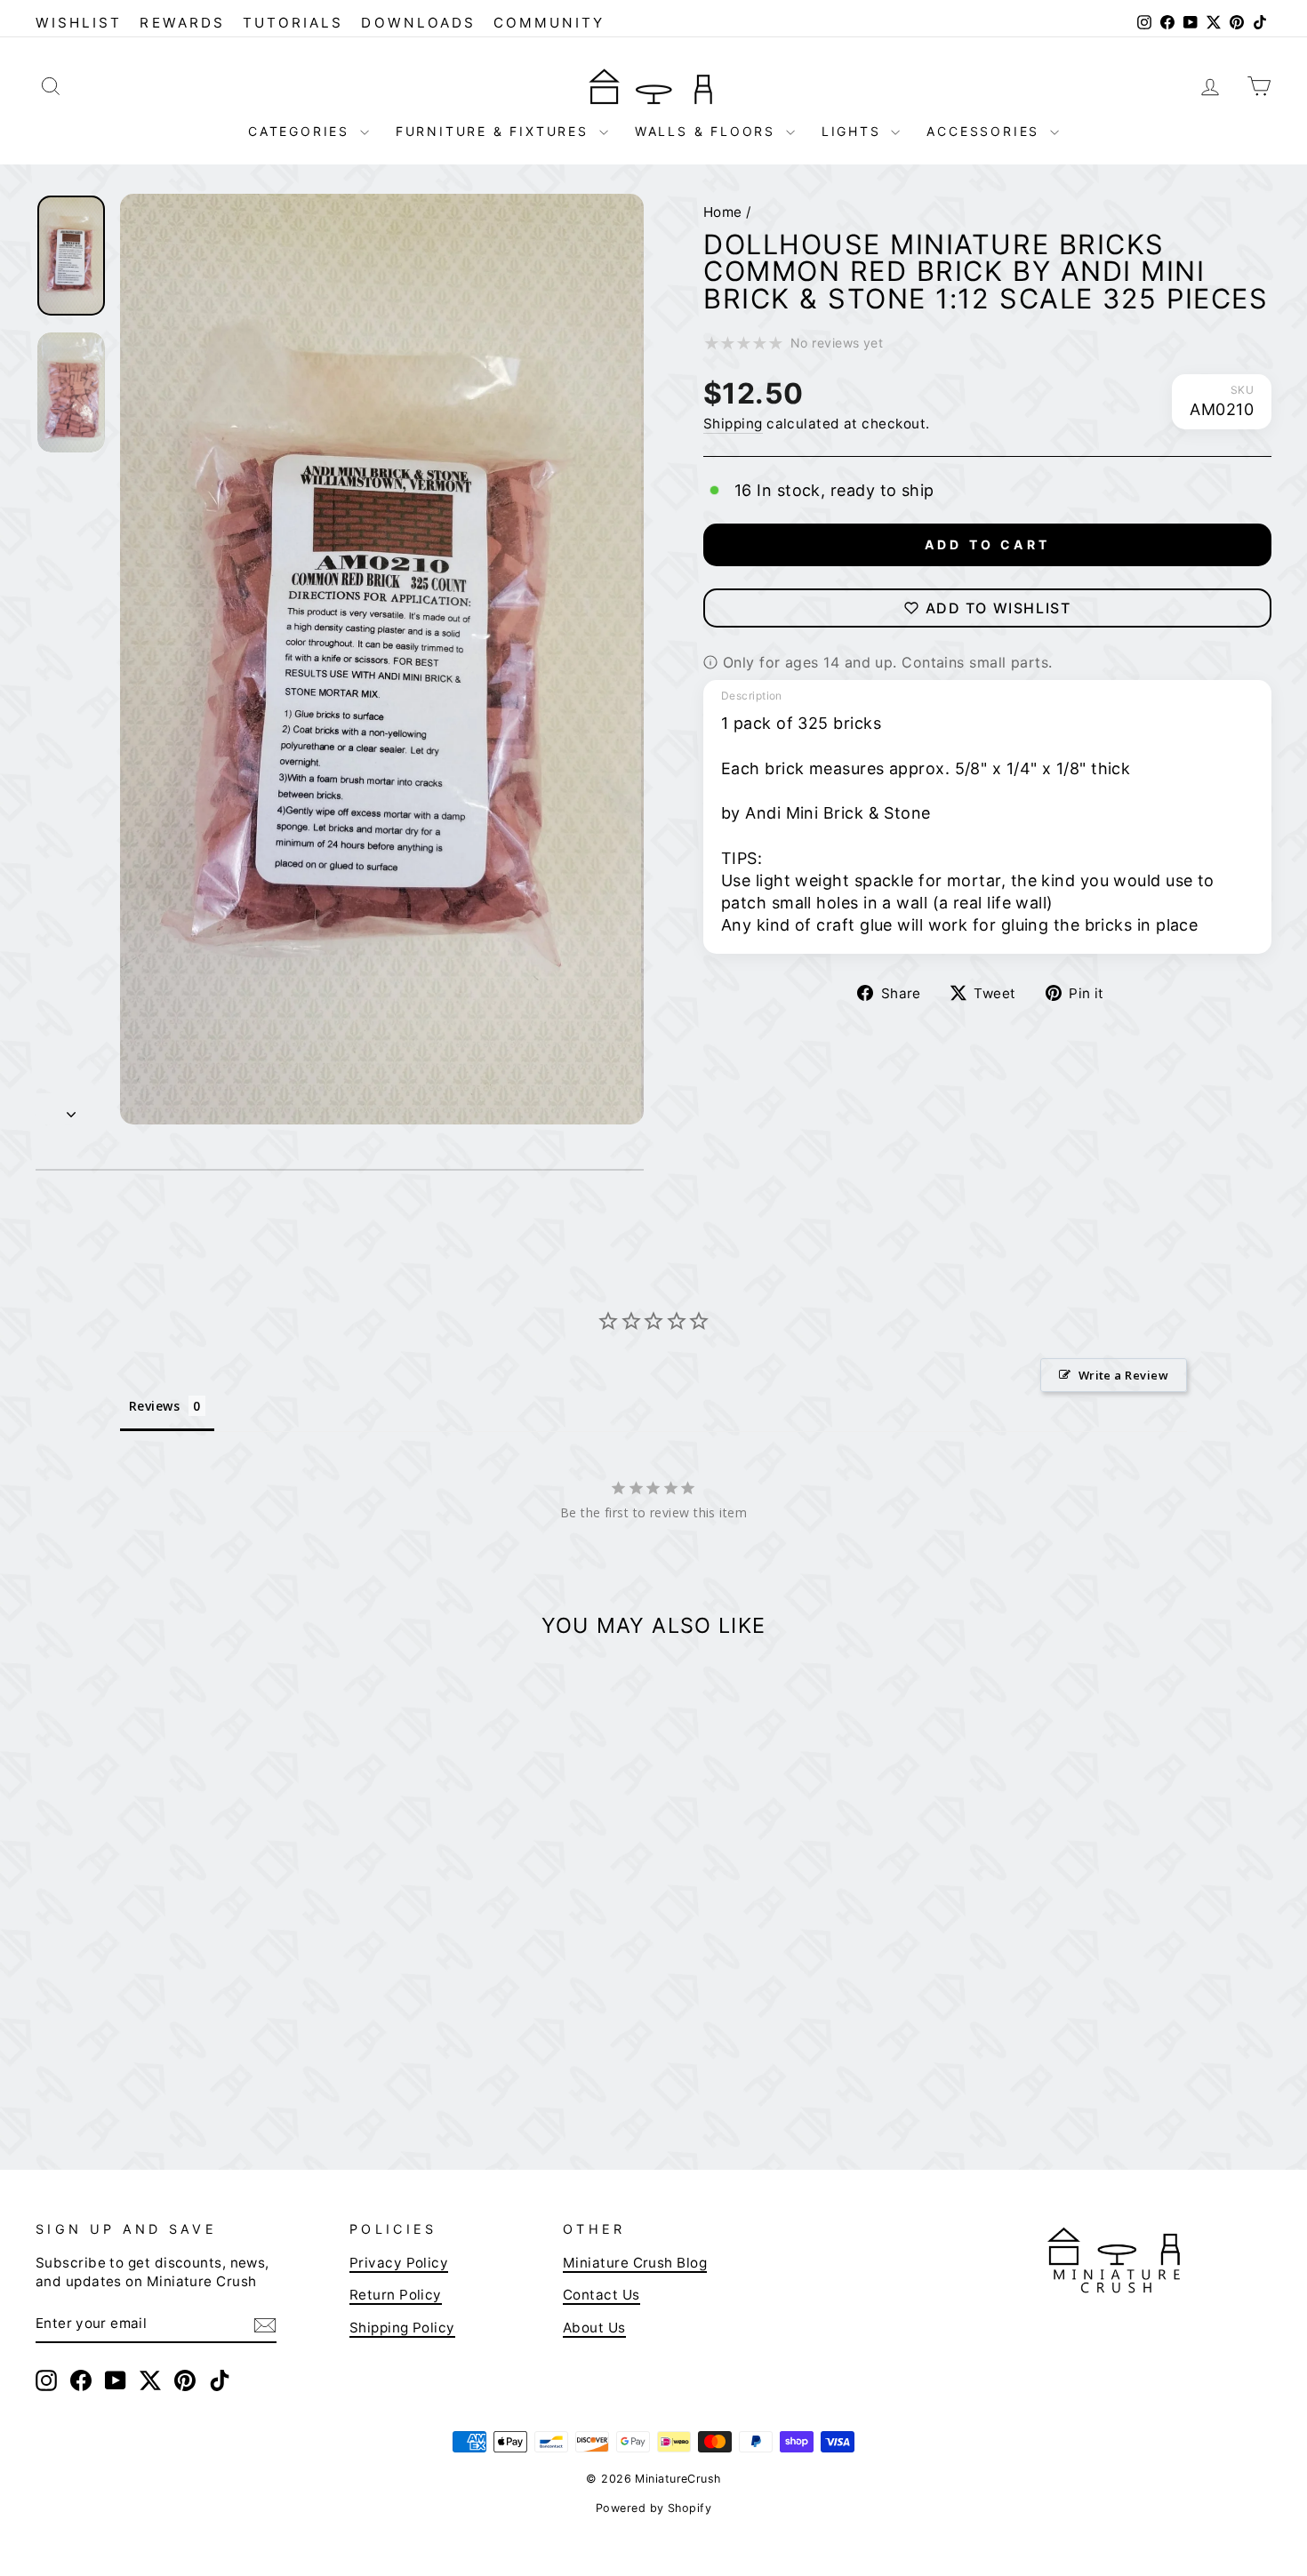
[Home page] (653, 85)
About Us (594, 2328)
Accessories (986, 131)
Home (723, 212)
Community (549, 23)
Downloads (418, 23)
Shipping (733, 424)
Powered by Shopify (653, 2508)
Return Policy (396, 2295)
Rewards (182, 23)
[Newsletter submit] (265, 2324)
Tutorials (293, 23)
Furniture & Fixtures (495, 131)
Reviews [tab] (154, 1406)
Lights (854, 131)
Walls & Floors (708, 131)
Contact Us (601, 2295)
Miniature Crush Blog (635, 2263)
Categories (302, 131)
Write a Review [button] (1123, 1375)
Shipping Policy (402, 2328)
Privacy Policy (399, 2263)
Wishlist (79, 23)
